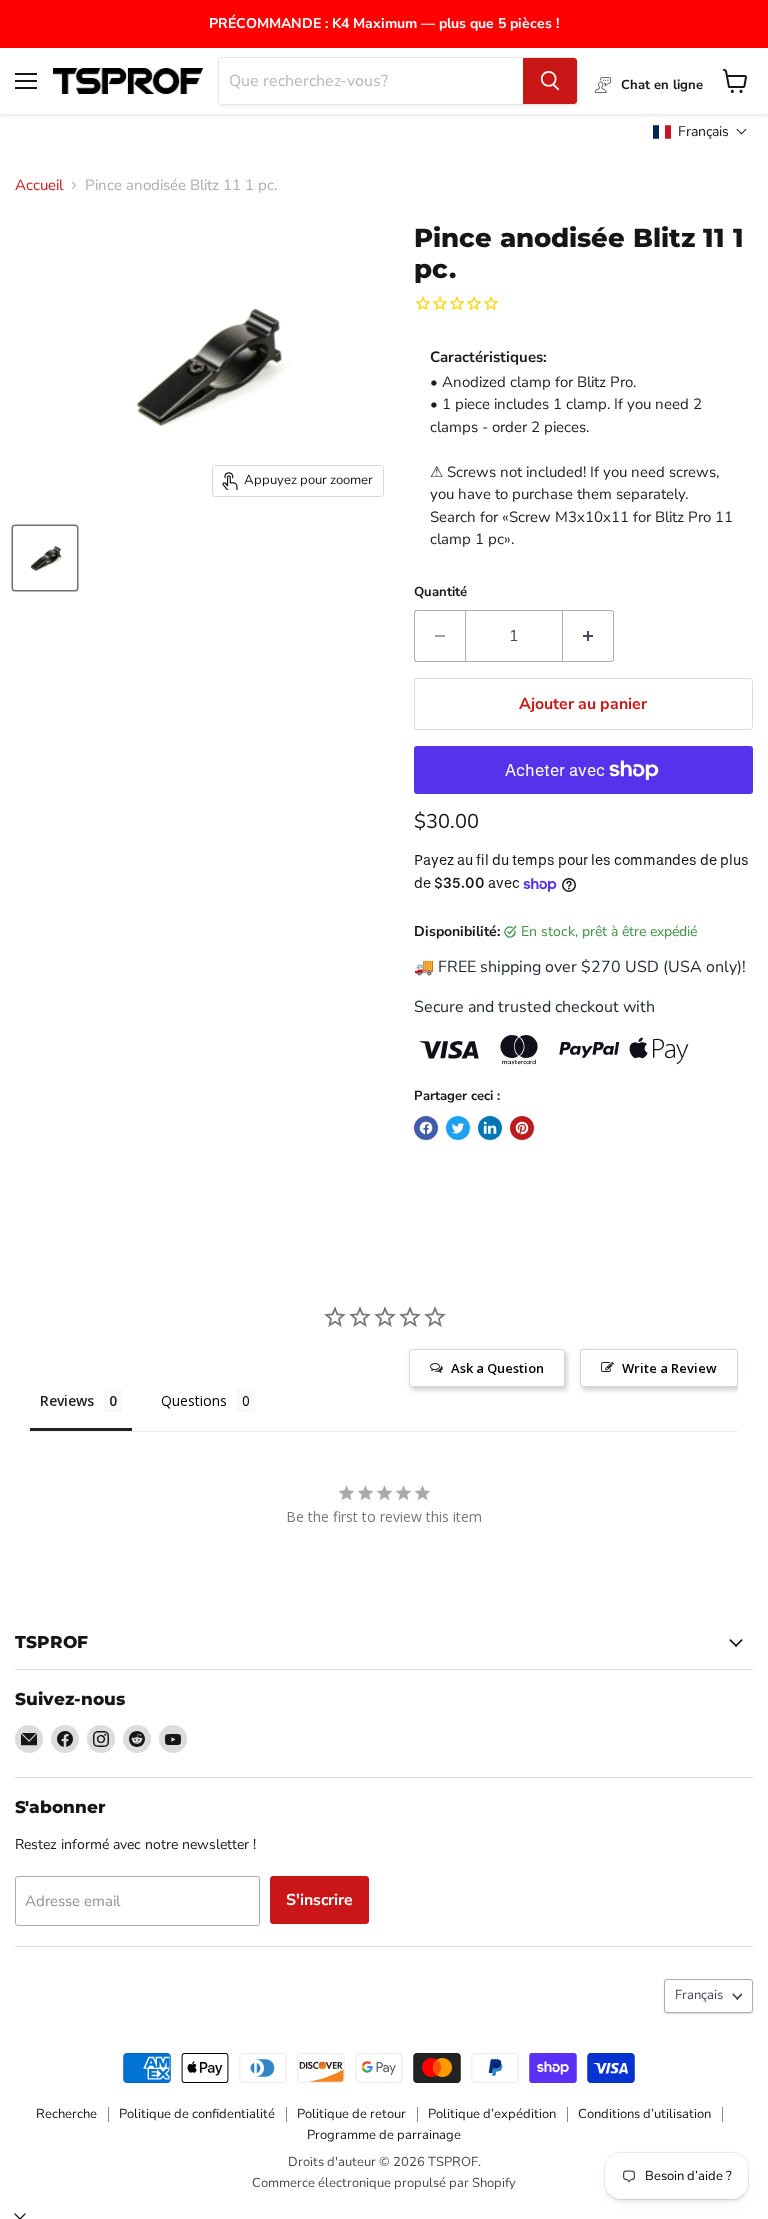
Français (699, 1995)
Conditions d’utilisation (644, 2114)
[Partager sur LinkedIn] (490, 1128)
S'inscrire (319, 1900)
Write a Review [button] (669, 1368)
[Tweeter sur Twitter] (458, 1128)
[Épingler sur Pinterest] (522, 1128)
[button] (700, 131)
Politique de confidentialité (197, 2114)
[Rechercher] (550, 81)
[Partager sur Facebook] (426, 1128)
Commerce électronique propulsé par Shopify (384, 2183)
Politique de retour (351, 2114)
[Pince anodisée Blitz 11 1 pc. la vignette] (45, 558)
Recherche (66, 2114)
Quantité (440, 592)
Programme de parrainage (384, 2135)
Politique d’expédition (492, 2114)
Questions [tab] (194, 1400)
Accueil (39, 185)
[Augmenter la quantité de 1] (588, 636)
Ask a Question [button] (497, 1368)
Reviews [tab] (67, 1400)
